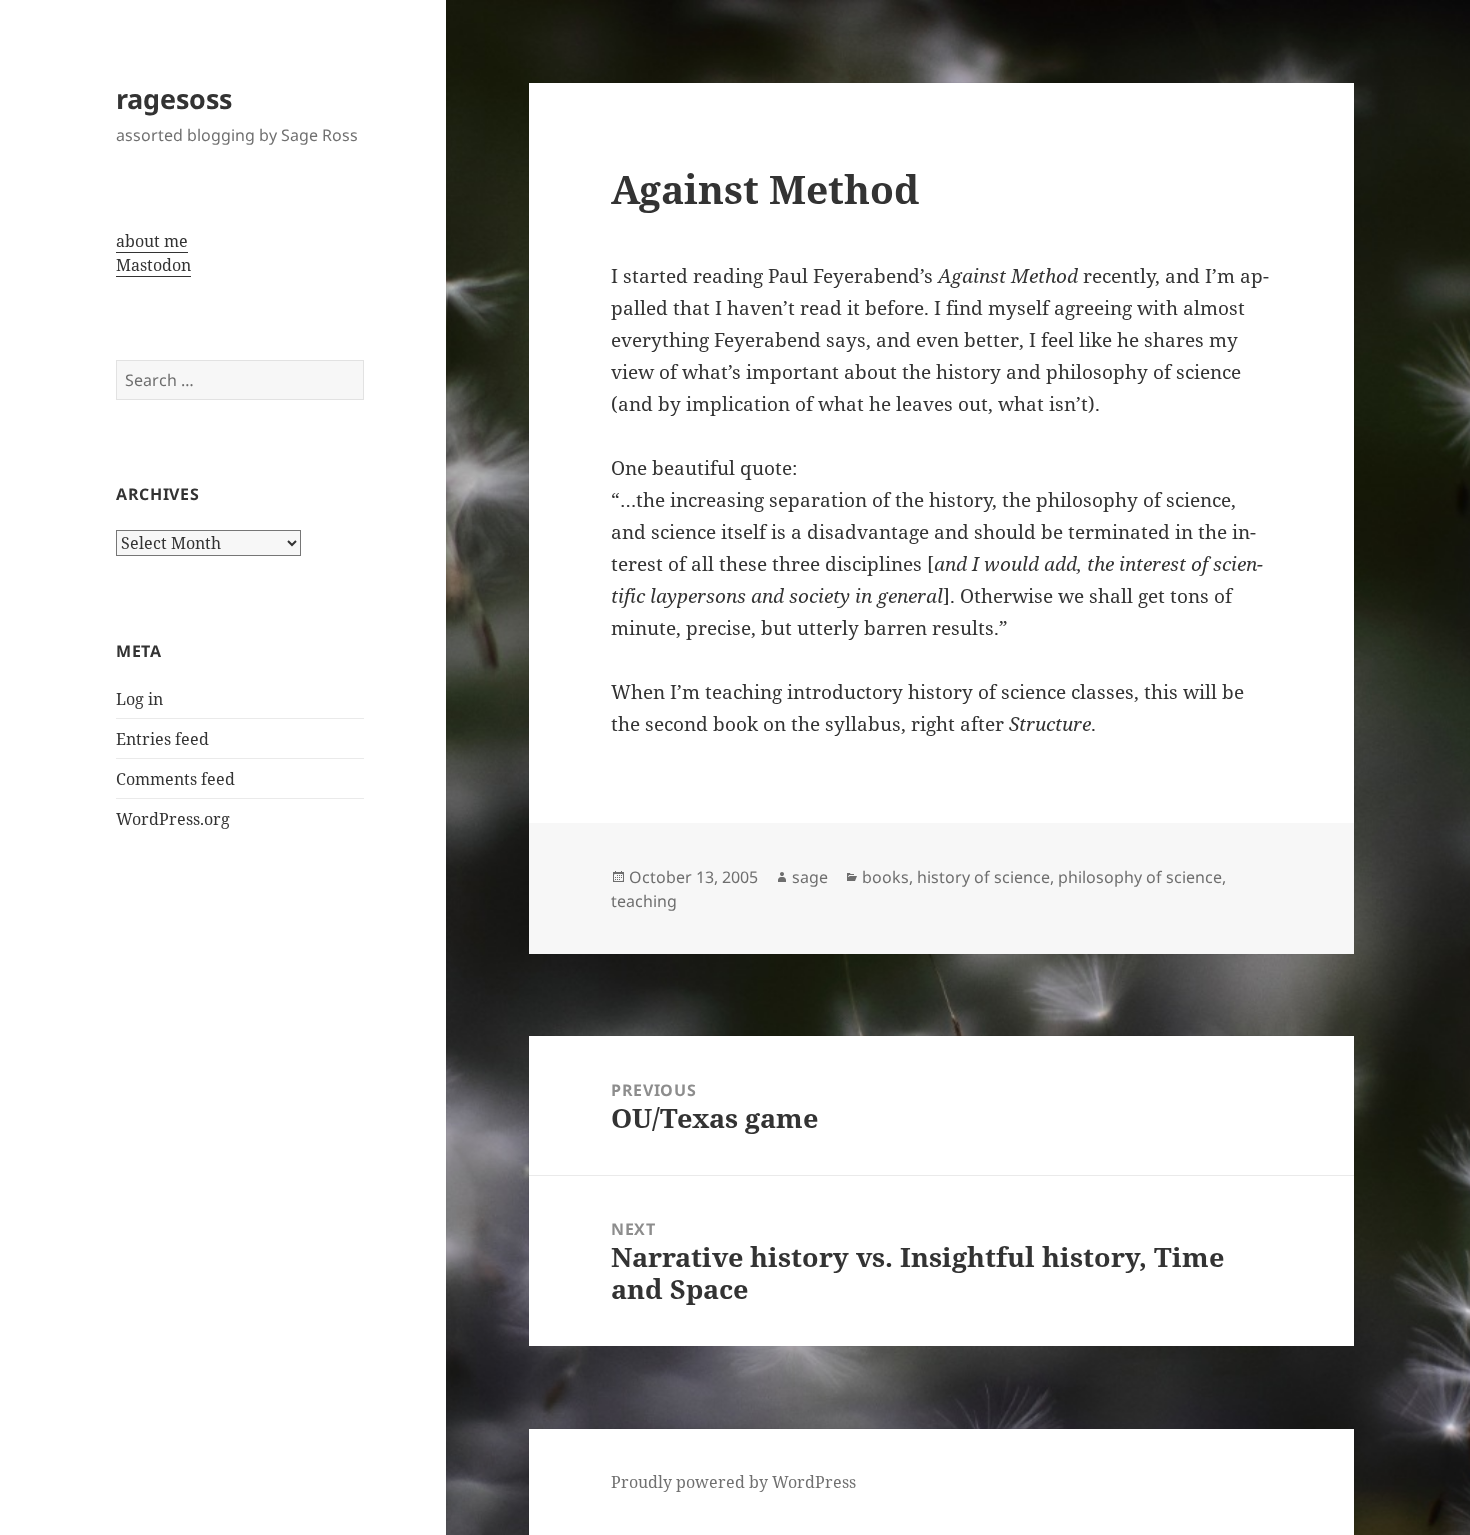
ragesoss (174, 98)
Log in (139, 699)
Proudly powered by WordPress (733, 1482)
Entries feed (162, 739)
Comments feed (175, 779)
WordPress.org (173, 819)
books (885, 877)
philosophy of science (1140, 877)
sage (810, 877)
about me (152, 241)
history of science (983, 877)
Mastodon (153, 265)
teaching (644, 901)
